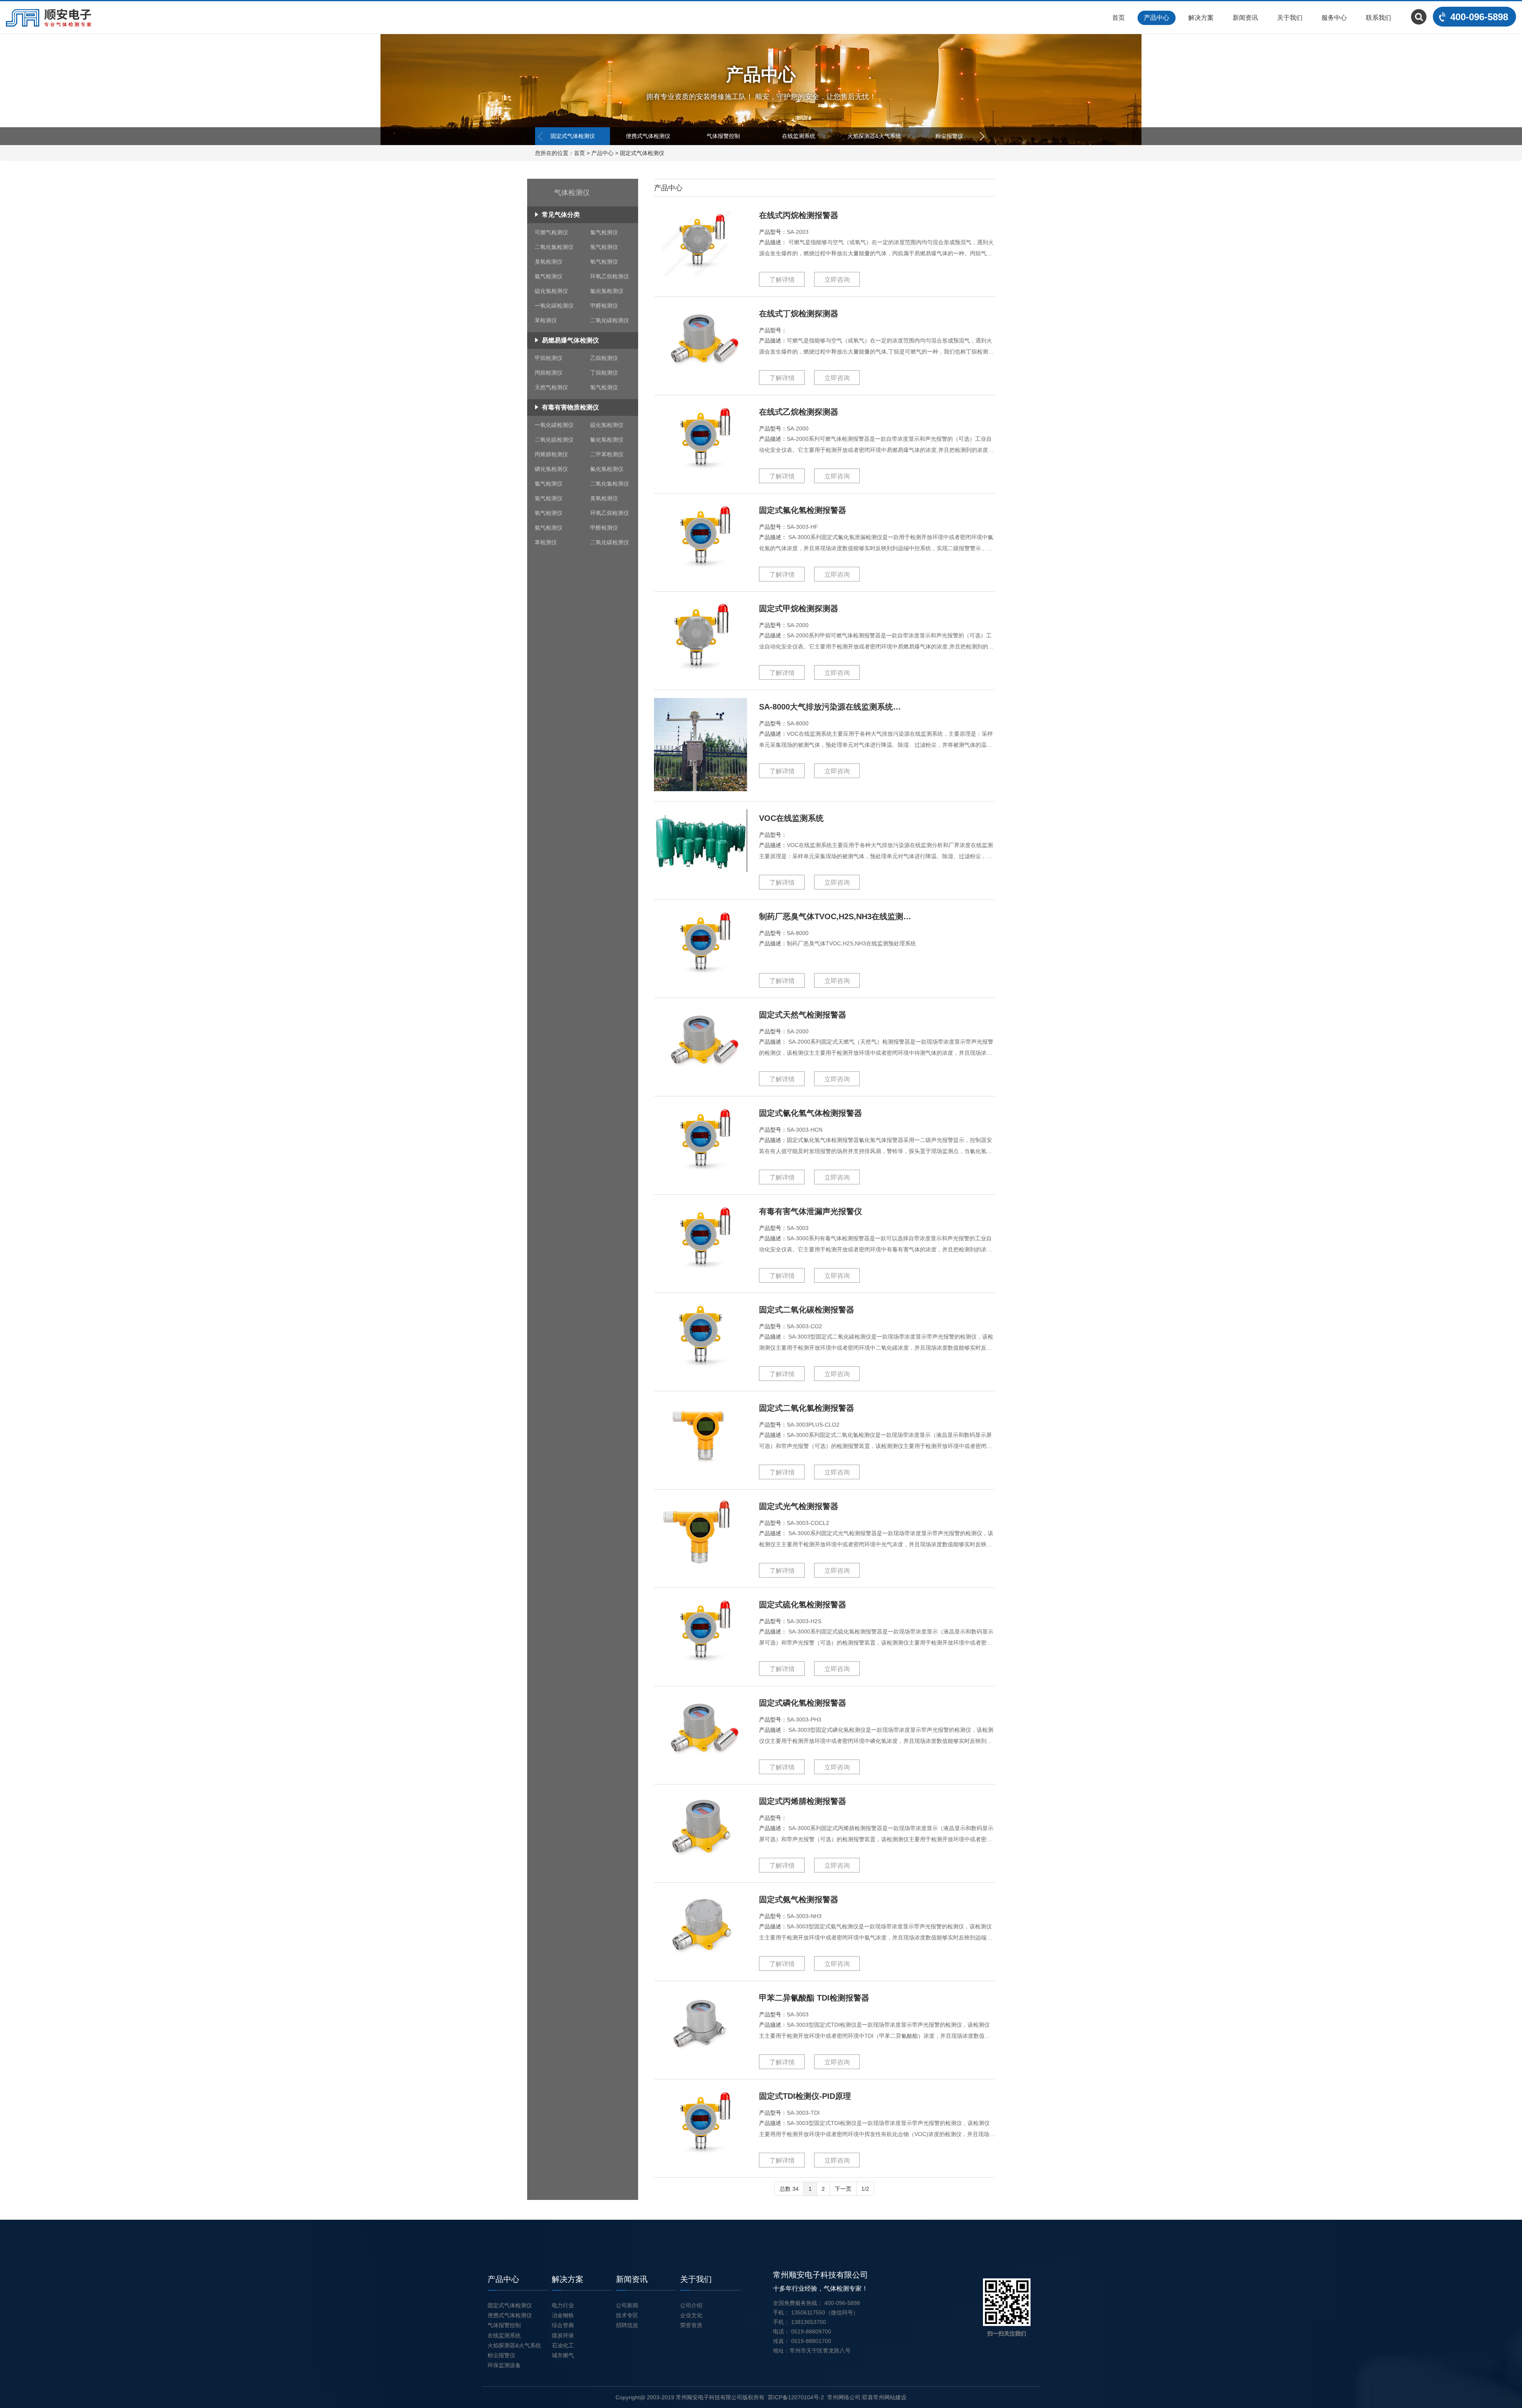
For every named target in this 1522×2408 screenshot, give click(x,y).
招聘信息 (627, 2325)
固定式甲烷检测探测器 (799, 608)
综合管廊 (563, 2325)
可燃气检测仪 (551, 232)
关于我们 (1290, 18)
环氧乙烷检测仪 (610, 276)
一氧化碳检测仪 (554, 306)
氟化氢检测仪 (607, 469)
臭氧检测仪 (549, 262)
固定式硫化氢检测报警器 (803, 1605)
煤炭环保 (563, 2335)
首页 (1119, 18)
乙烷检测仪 (604, 358)
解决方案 (1201, 18)
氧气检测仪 (604, 262)
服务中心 (1334, 18)
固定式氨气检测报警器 (799, 1899)
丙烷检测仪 (549, 373)
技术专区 (627, 2315)
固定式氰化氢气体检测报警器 (811, 1113)
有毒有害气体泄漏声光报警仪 (811, 1211)
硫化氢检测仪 (551, 291)
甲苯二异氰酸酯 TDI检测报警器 (814, 1998)
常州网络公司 (844, 2397)
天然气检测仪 (551, 387)
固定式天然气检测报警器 (803, 1015)
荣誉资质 (691, 2325)
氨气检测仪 (549, 276)
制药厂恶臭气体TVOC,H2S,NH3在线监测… (835, 916)
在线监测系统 (799, 136)
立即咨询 (837, 280)
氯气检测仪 (604, 232)
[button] (982, 136)
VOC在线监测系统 (791, 818)
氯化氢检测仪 (607, 291)
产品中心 (1157, 18)
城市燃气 (563, 2355)
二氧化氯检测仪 (554, 247)
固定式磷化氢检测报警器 (803, 1703)
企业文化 (691, 2315)
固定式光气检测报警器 (799, 1506)
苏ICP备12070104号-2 (796, 2397)
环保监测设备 (504, 2365)
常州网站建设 (890, 2397)
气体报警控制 (723, 136)
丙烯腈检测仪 (551, 454)
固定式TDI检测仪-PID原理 (805, 2096)
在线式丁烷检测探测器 (799, 314)
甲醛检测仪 (604, 306)
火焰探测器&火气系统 (874, 136)
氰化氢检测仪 (607, 440)
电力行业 (563, 2305)
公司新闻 (627, 2305)
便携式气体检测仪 (648, 136)
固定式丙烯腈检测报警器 (803, 1801)
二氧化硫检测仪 (554, 440)
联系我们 (1379, 18)
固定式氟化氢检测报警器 (803, 510)
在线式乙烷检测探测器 (799, 412)
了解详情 (782, 280)
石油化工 (563, 2345)
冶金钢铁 (563, 2315)
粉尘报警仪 (949, 136)
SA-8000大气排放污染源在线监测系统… (830, 707)
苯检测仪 (546, 320)
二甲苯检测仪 (607, 454)
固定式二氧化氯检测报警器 (807, 1408)
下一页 (843, 2189)
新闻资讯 (1245, 18)
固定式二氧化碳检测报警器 (807, 1310)
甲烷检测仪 (549, 358)
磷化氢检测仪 (551, 469)
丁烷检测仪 (604, 373)
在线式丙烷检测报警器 (799, 215)
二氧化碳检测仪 (610, 320)
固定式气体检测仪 (573, 136)
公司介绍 (691, 2305)
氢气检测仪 (604, 247)
